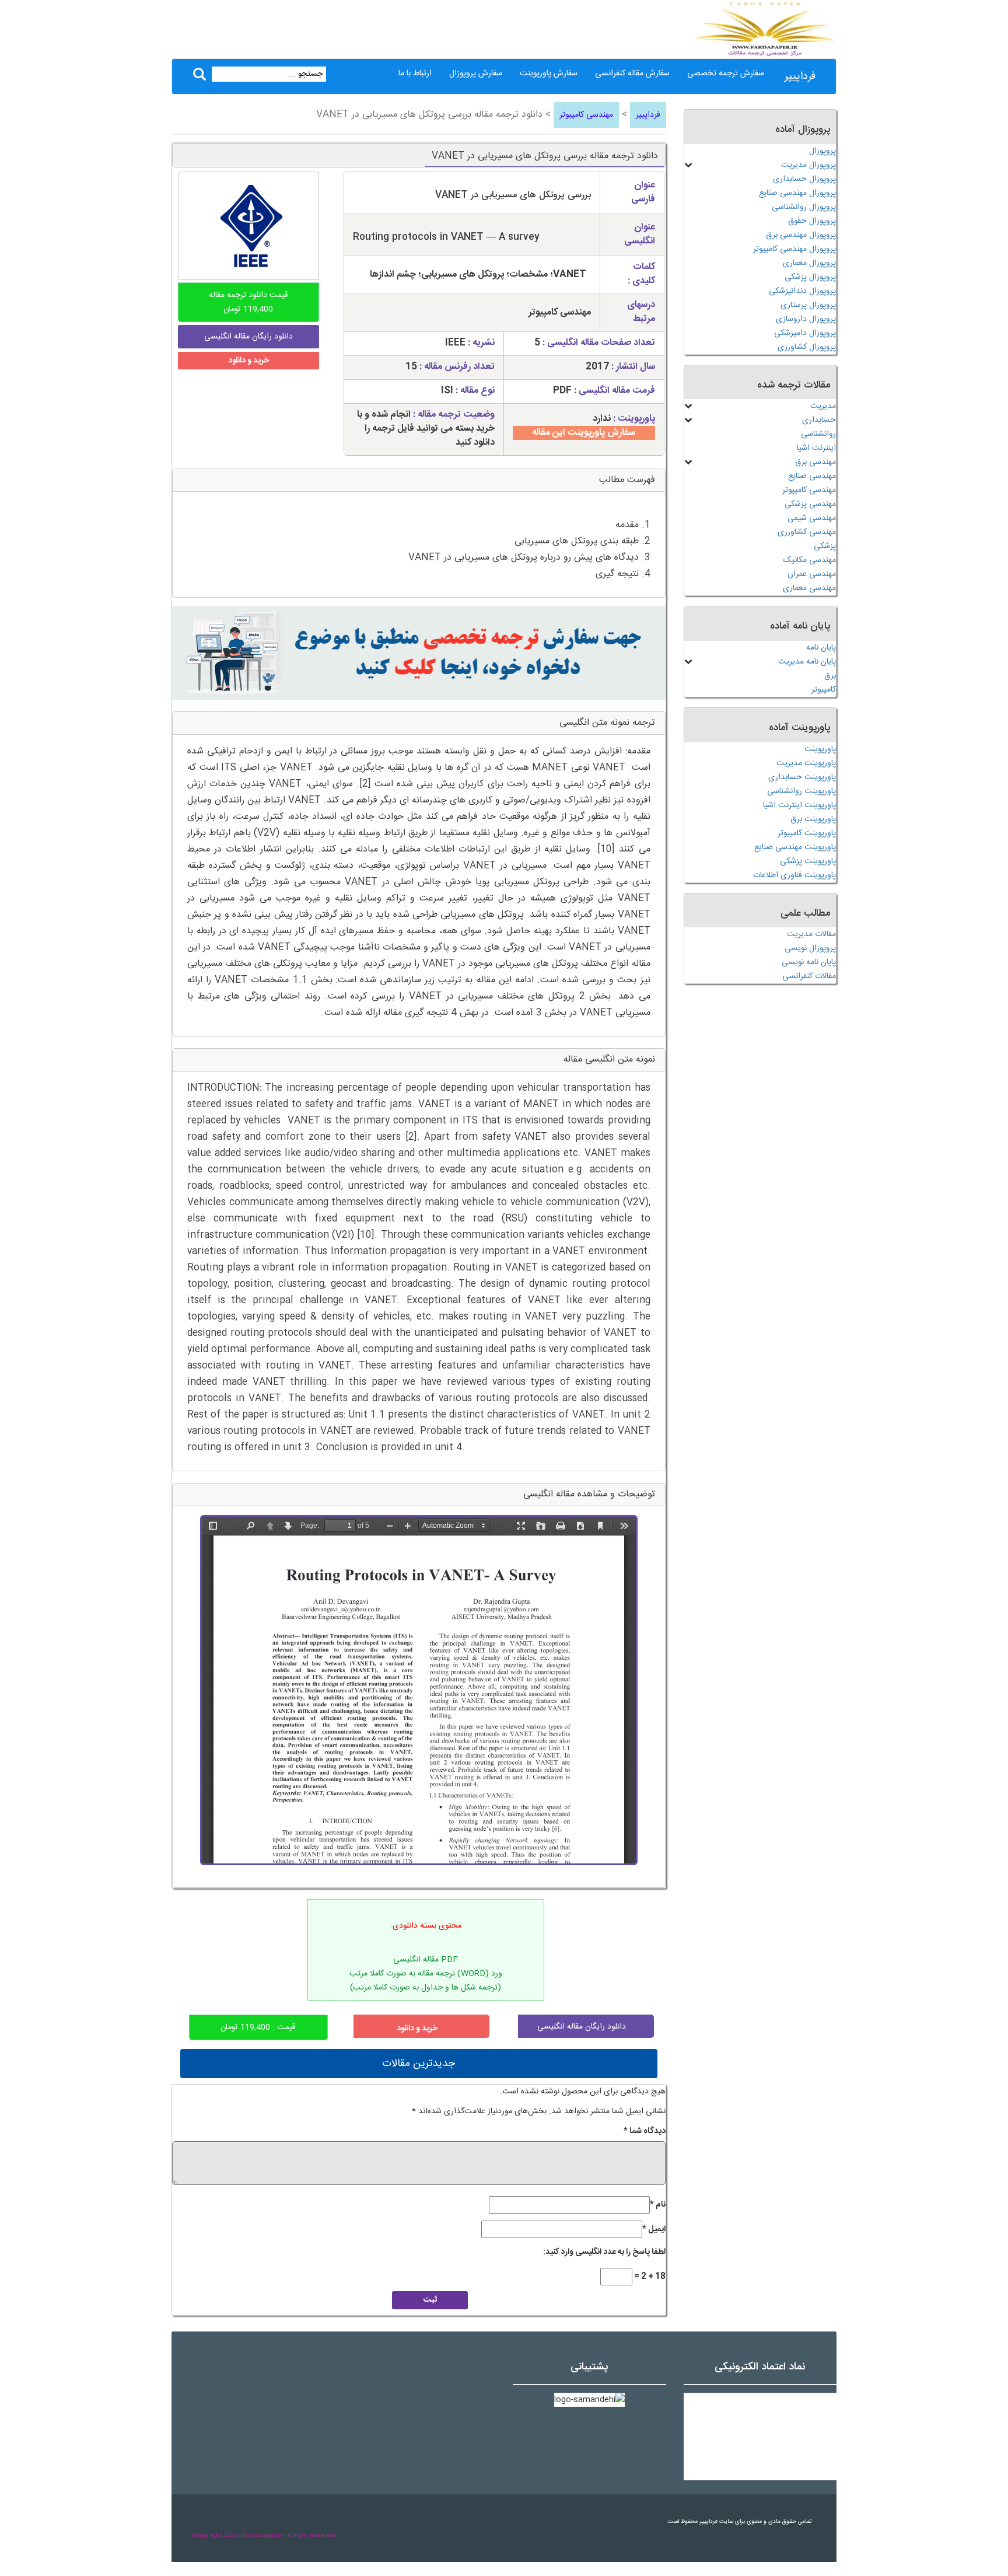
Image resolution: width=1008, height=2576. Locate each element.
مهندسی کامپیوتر (586, 115)
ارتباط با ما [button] (415, 74)
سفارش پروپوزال (476, 74)
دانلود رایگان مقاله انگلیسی (582, 2027)
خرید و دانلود (249, 361)
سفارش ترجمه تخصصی (726, 74)
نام (658, 2205)
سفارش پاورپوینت (549, 74)
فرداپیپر (800, 76)
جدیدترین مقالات (419, 2064)
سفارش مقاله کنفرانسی (632, 74)
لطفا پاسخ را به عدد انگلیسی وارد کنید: (604, 2252)
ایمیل (654, 2229)
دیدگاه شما (645, 2131)
